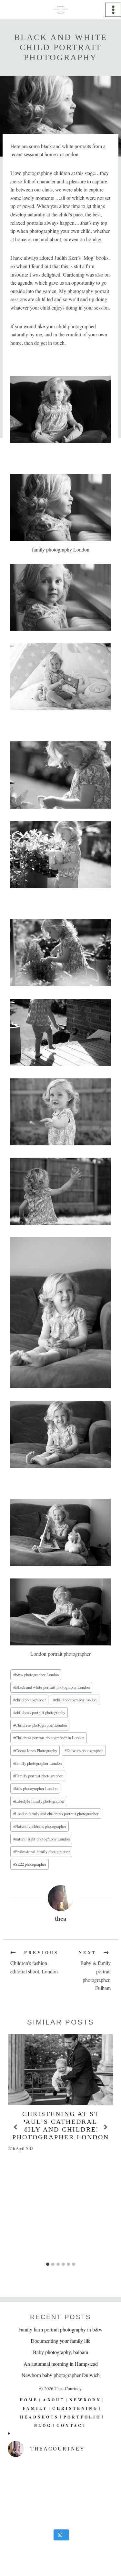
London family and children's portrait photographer (56, 1814)
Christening (75, 2408)
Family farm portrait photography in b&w (60, 2329)
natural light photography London (41, 1839)
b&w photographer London (36, 1675)
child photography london (75, 1700)
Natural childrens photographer (40, 1826)
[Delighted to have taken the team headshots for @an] (60, 2494)
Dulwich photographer (84, 1751)
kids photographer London (35, 1788)
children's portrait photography (39, 1712)
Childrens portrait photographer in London (49, 1738)
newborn (85, 2400)
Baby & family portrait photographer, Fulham (95, 1970)
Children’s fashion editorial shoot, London (34, 1962)
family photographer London (37, 1763)
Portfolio (82, 2417)
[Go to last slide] (16, 2127)
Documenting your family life (60, 2341)
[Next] (105, 2127)
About (54, 2400)
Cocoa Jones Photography (35, 1751)
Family (35, 2408)
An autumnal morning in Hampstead (61, 2363)
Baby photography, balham (60, 2352)
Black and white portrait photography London (51, 1687)
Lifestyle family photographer (39, 1801)
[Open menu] (113, 10)
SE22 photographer (30, 1864)
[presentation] (60, 2069)
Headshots (39, 2417)
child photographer (30, 1700)
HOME (29, 2400)
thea (61, 1918)
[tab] (48, 2264)
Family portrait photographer (38, 1776)
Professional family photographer (41, 1851)
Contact (72, 2425)
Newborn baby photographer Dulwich (61, 2375)
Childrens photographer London (40, 1725)
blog (43, 2425)
